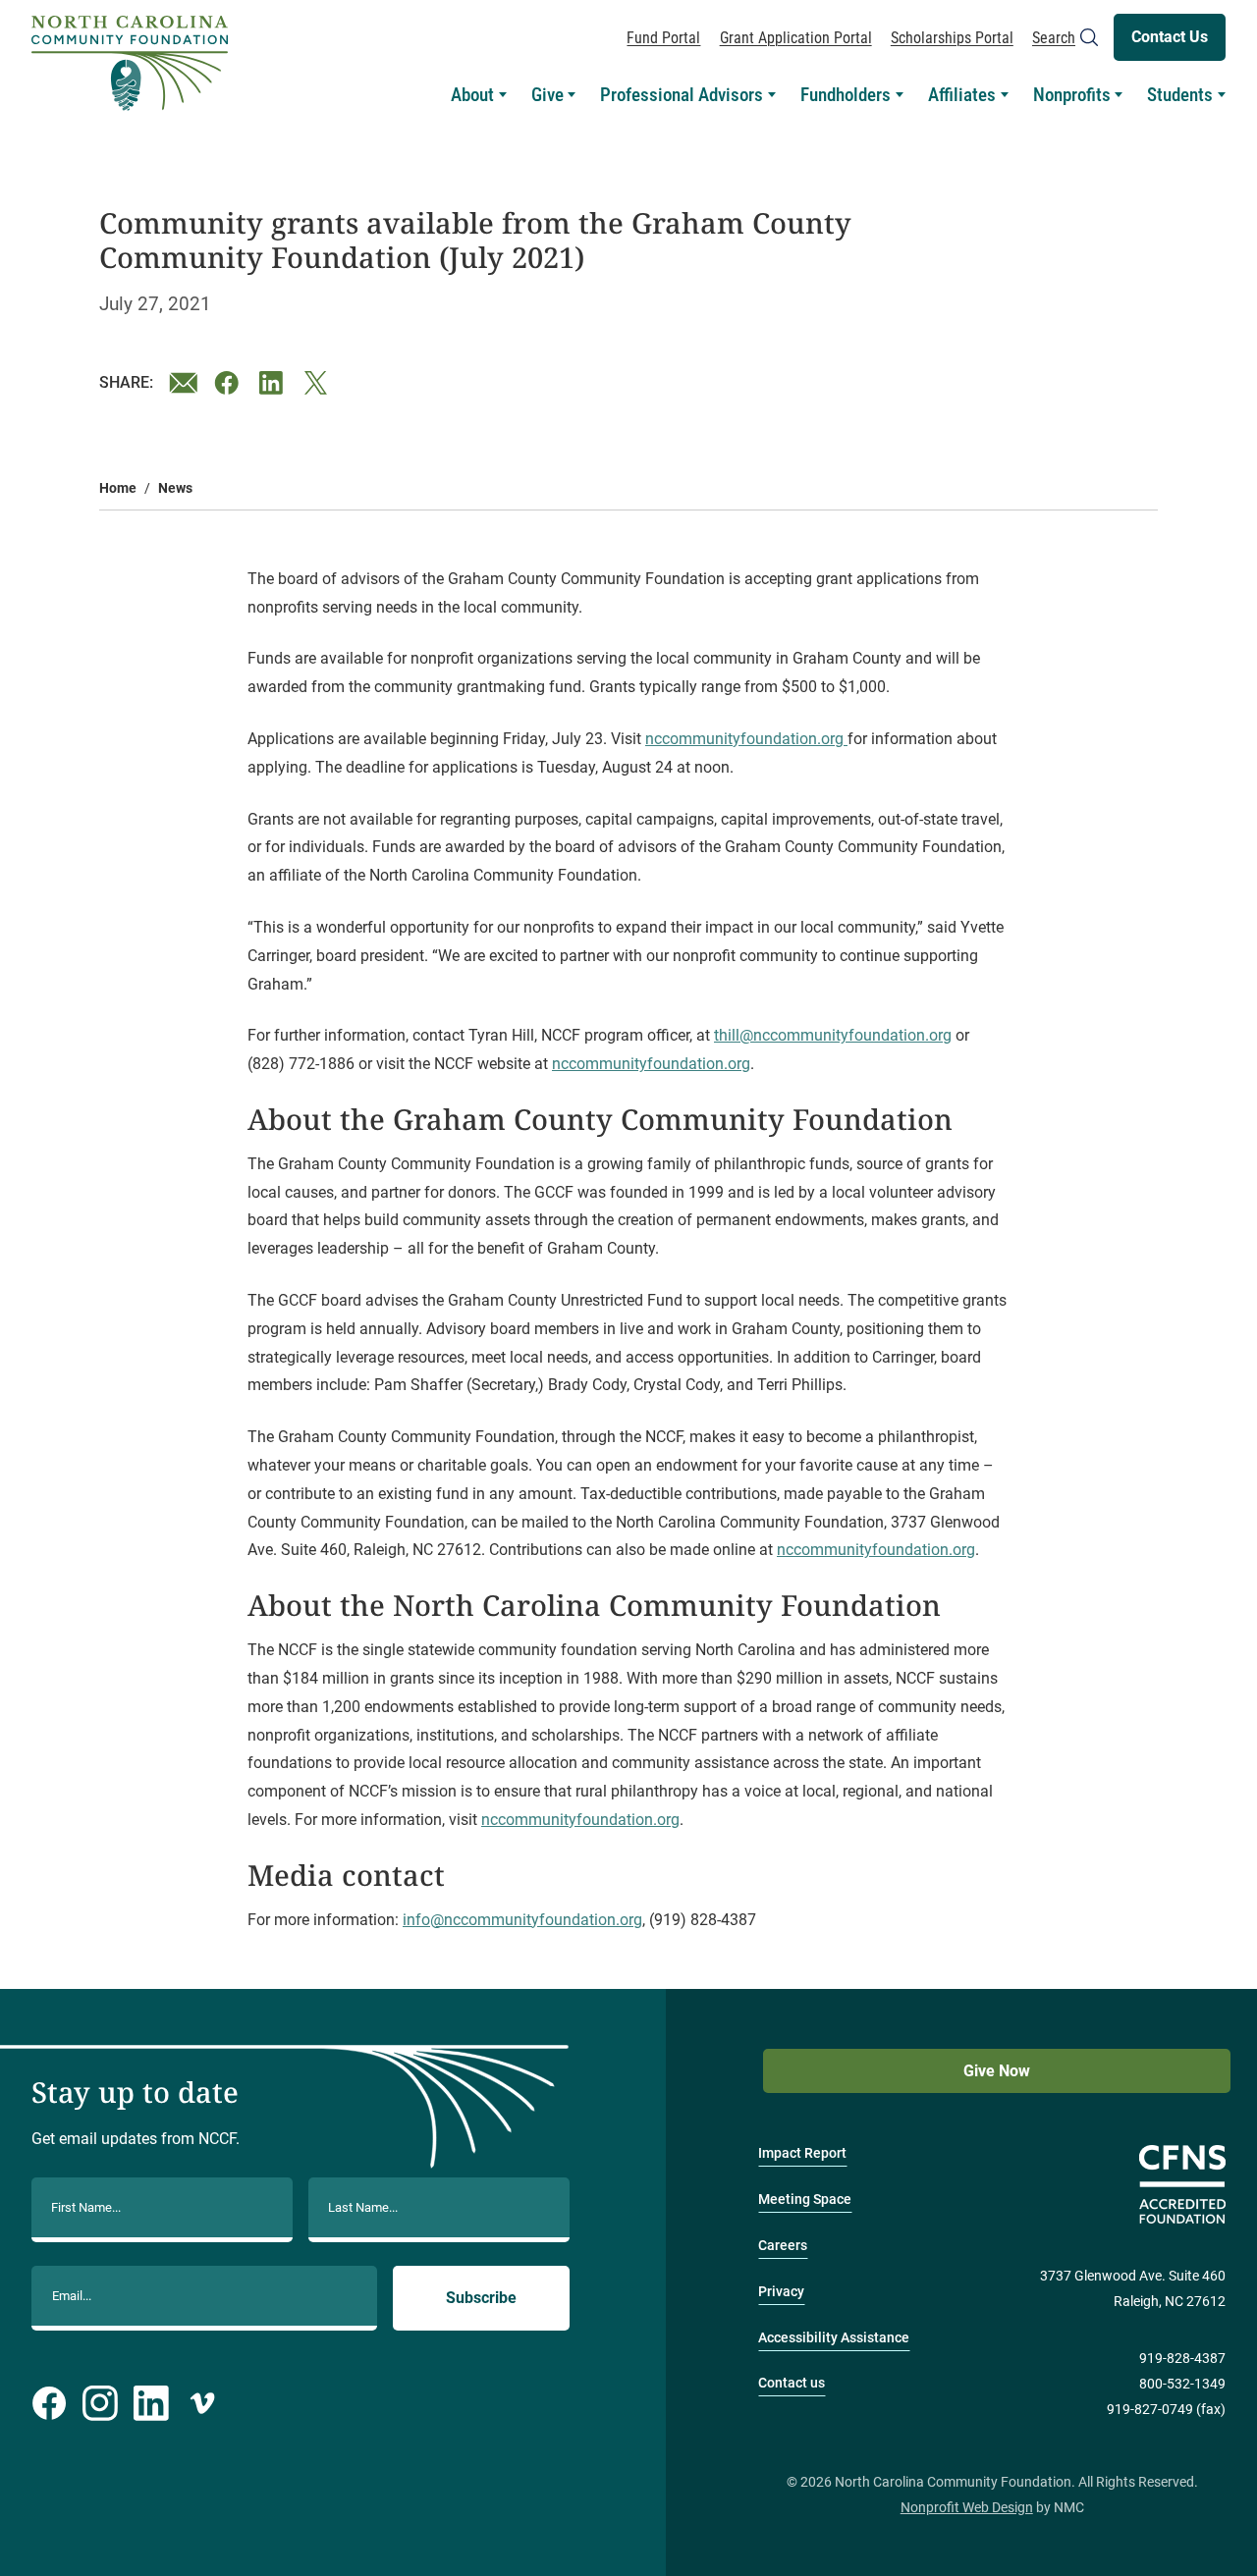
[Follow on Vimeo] (202, 2403)
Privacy (781, 2292)
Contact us (792, 2383)
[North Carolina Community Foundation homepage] (130, 63)
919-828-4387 (1182, 2359)
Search (1054, 38)
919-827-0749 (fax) (1166, 2410)
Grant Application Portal (796, 38)
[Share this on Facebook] (229, 383)
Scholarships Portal (952, 38)
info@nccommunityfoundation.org (522, 1920)
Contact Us (1170, 37)
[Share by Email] (184, 383)
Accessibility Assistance (834, 2338)
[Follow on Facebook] (49, 2403)
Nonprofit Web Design (967, 2508)
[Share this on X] (319, 383)
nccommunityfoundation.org (746, 739)
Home (118, 488)
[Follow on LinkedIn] (151, 2403)
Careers (783, 2246)
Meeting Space (805, 2200)
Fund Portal (663, 38)
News (175, 488)
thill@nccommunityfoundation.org (833, 1035)
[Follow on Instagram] (100, 2403)
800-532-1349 (1182, 2384)
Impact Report (802, 2153)
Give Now (997, 2071)
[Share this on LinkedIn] (274, 383)
